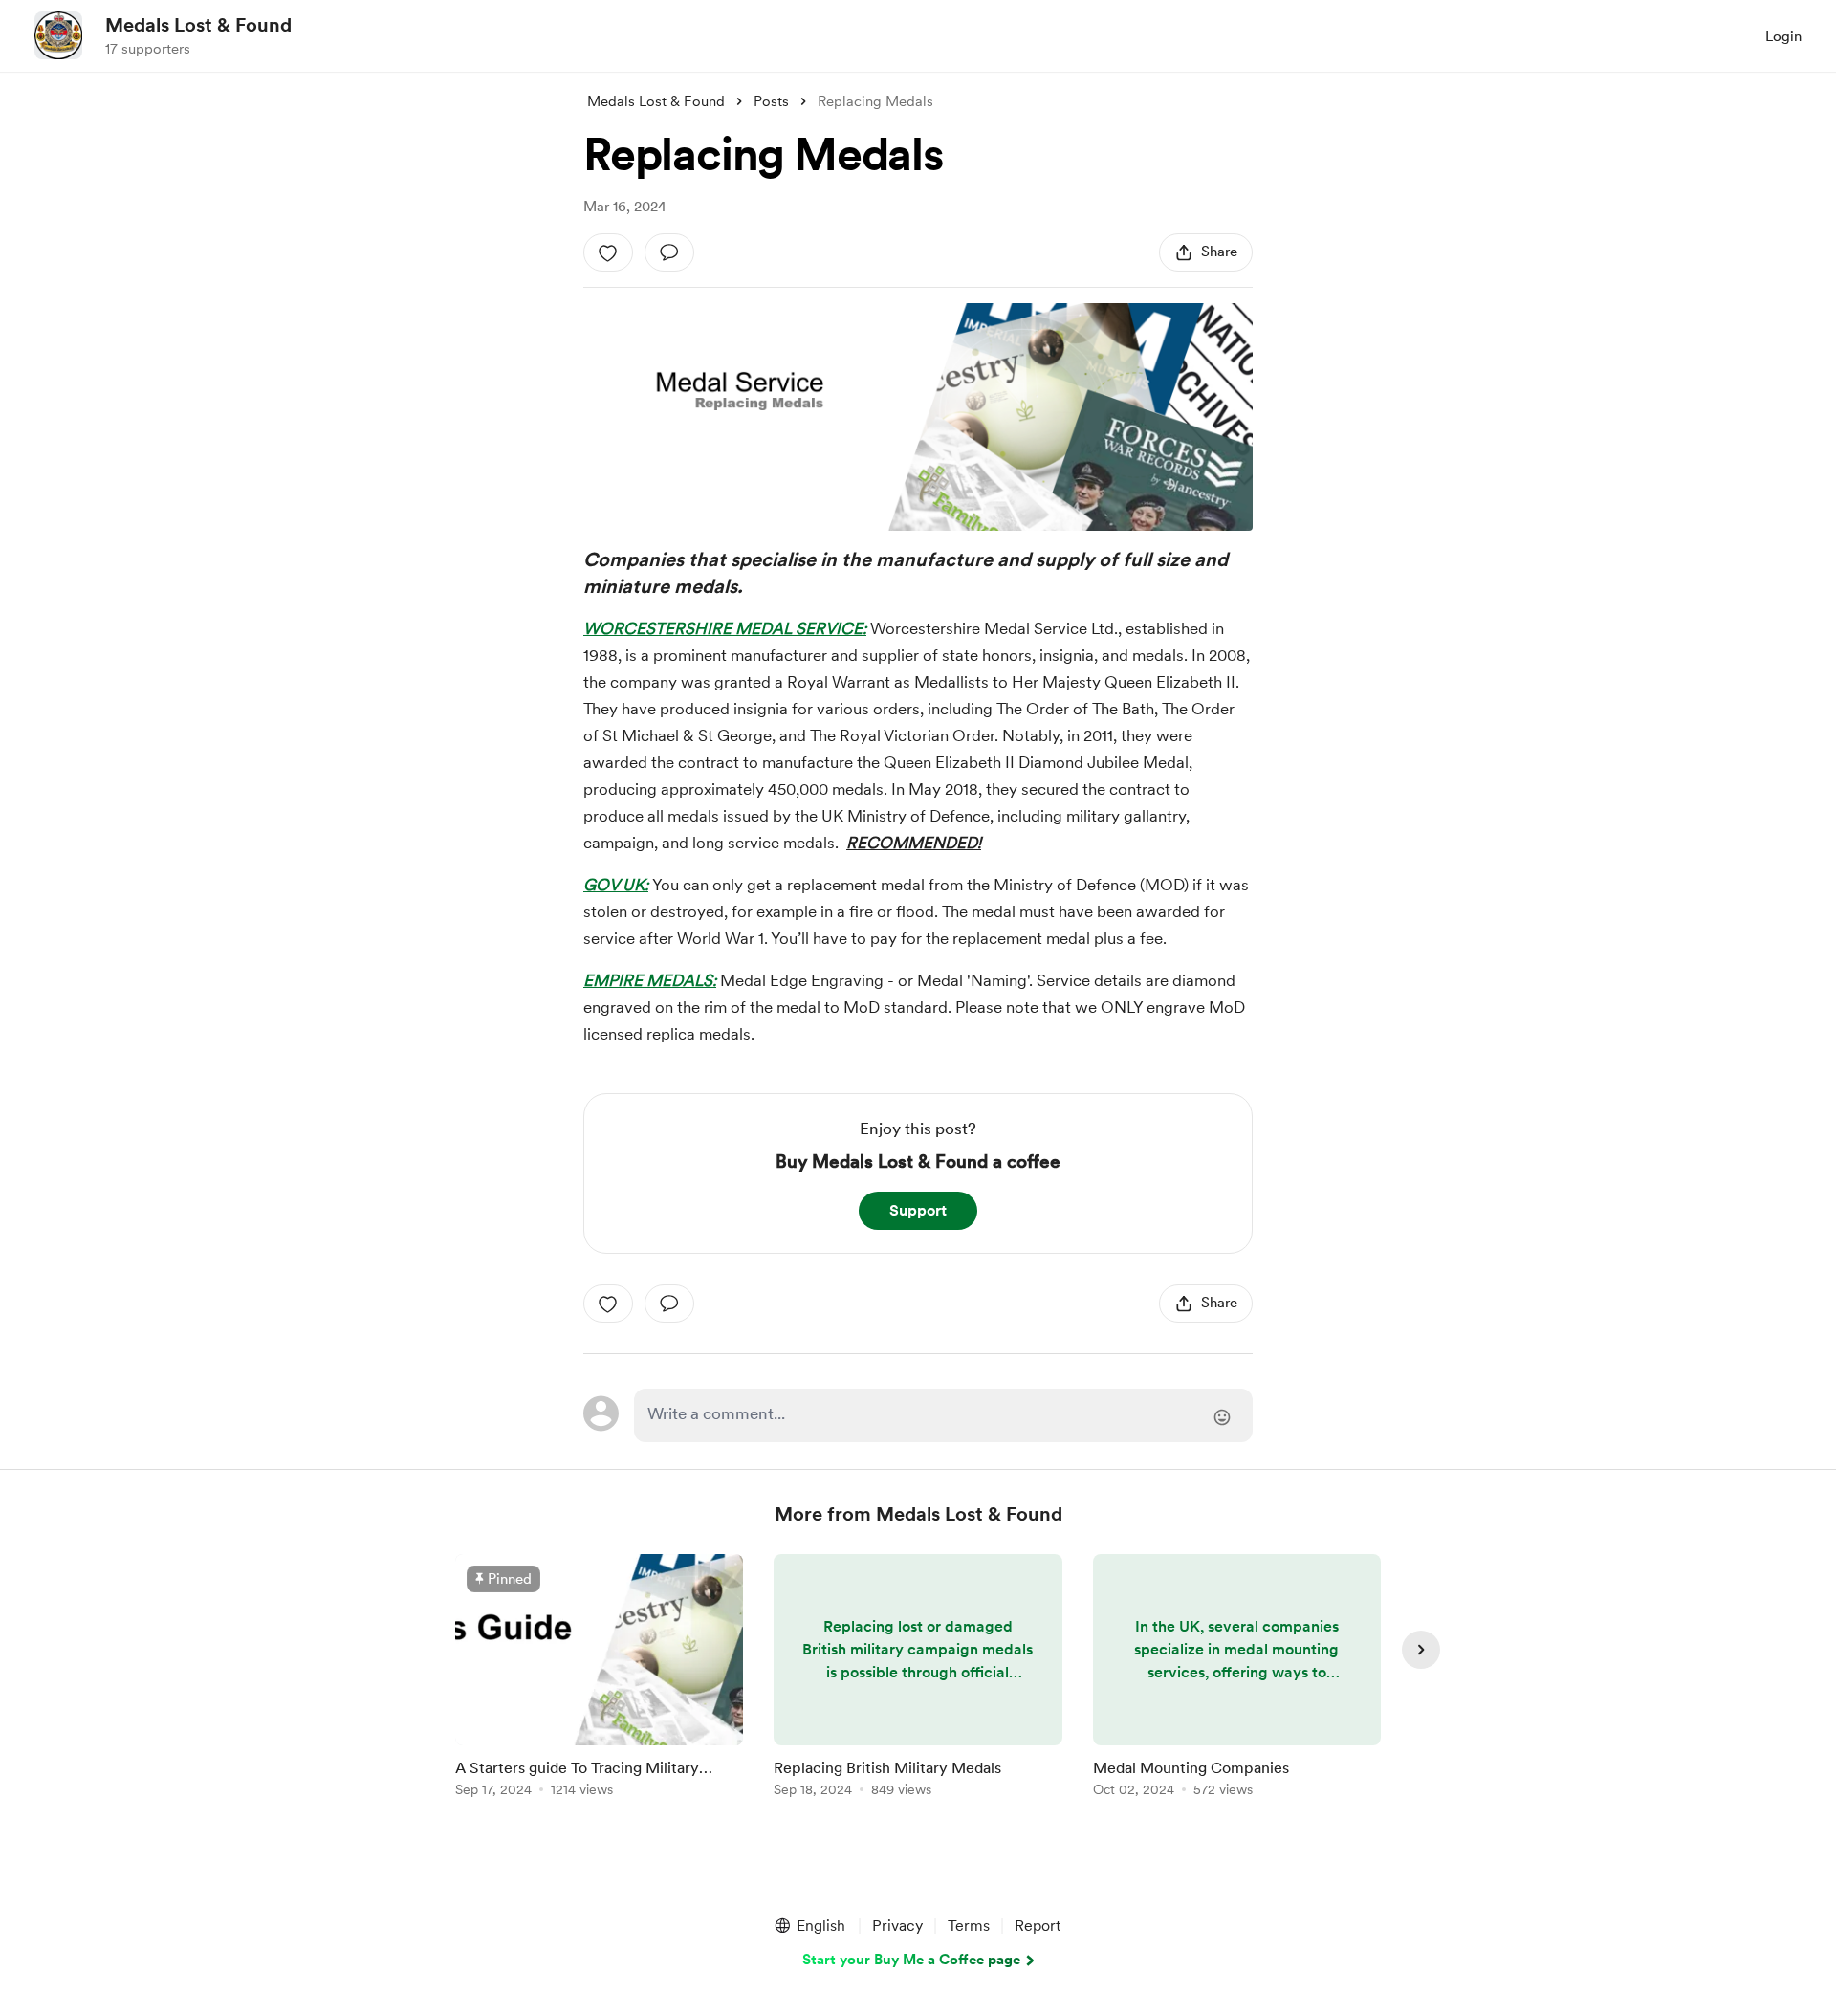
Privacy (897, 1926)
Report (1038, 1926)
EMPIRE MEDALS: (650, 980)
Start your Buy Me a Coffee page (911, 1960)
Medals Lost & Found (198, 25)
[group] (599, 1679)
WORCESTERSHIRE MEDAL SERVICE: (725, 628)
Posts (771, 101)
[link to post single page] (599, 1679)
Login (1783, 36)
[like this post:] (608, 252)
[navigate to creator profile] (58, 35)
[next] (1421, 1650)
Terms (969, 1926)
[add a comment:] (669, 252)
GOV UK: (616, 885)
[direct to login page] (943, 1415)
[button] (809, 1926)
